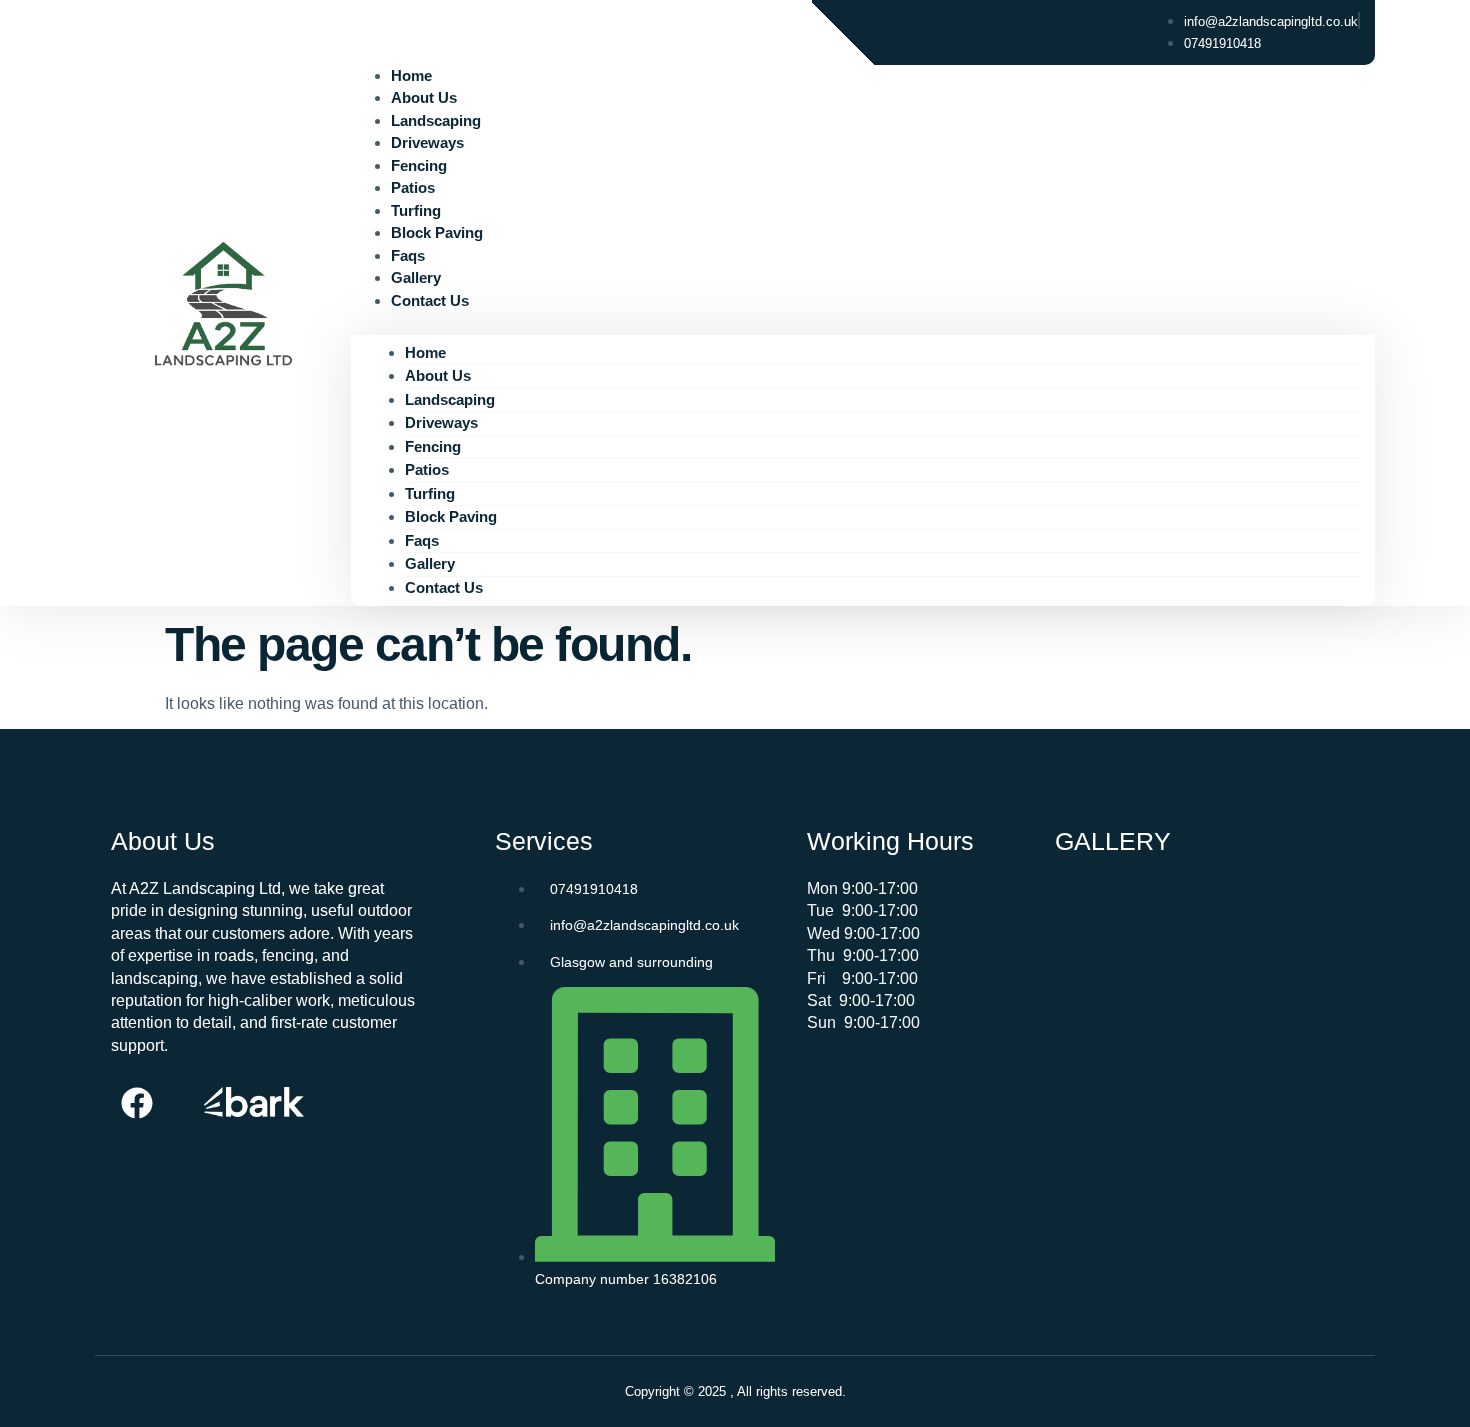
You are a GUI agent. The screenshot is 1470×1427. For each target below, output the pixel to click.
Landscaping (436, 120)
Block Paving (437, 232)
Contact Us (430, 300)
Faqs (408, 255)
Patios (413, 187)
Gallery (416, 277)
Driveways (427, 142)
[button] (863, 323)
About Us (424, 97)
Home (411, 75)
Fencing (419, 165)
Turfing (416, 210)
